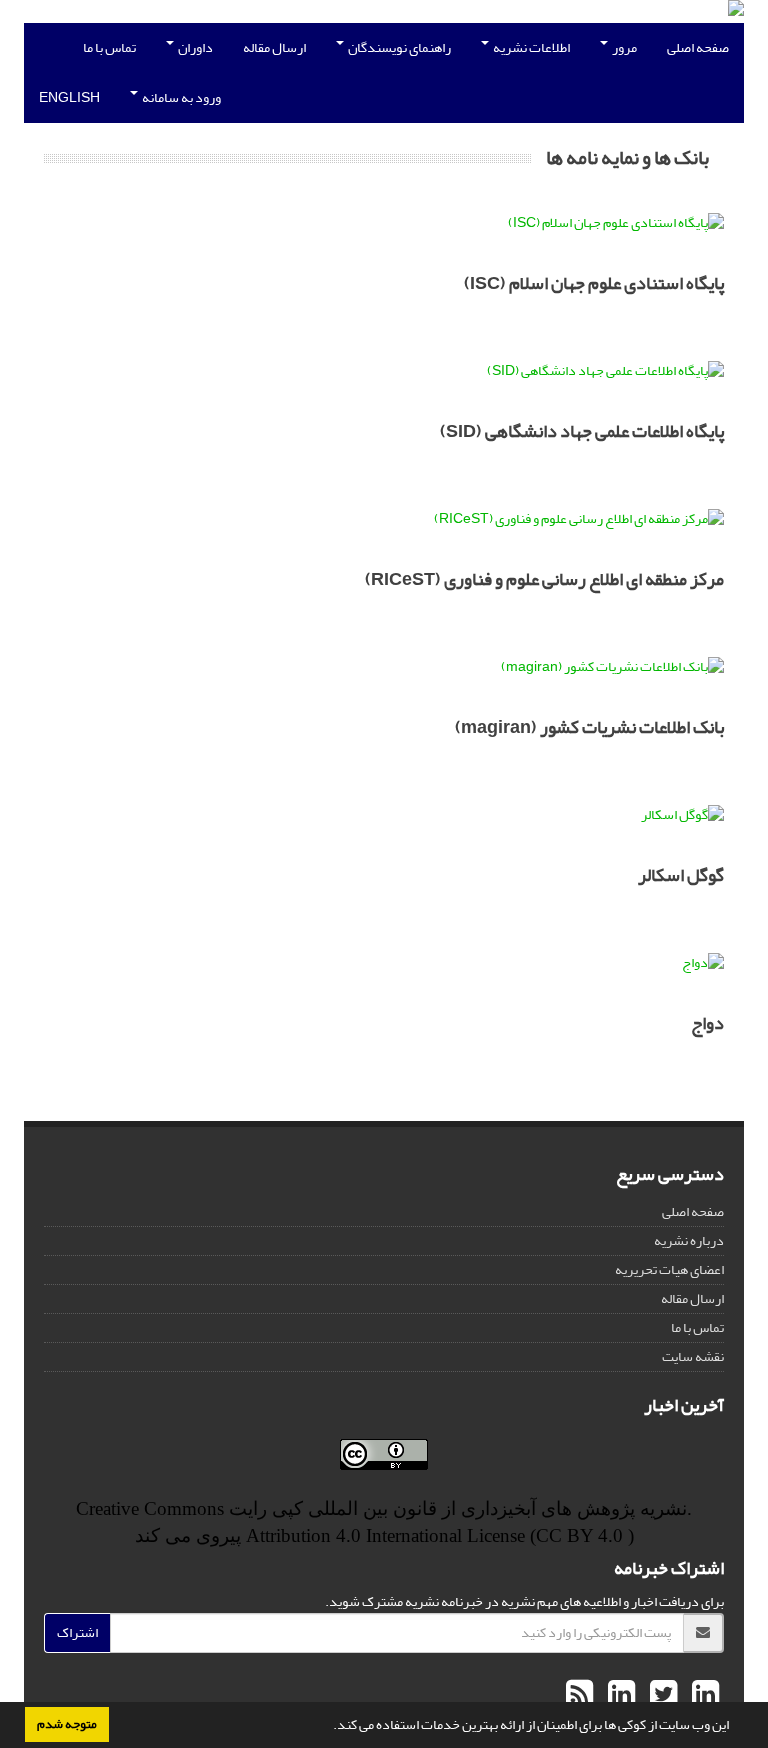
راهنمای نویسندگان (398, 47)
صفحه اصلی (698, 47)
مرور (623, 47)
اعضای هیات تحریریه (669, 1269)
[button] (328, 1727)
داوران (194, 47)
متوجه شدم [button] (67, 1724)
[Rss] (579, 1695)
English (69, 97)
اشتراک (77, 1632)
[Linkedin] (703, 1695)
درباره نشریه (689, 1240)
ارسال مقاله (274, 47)
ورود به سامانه (180, 97)
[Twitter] (661, 1695)
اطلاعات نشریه (530, 47)
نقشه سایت (693, 1356)
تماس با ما (109, 47)
